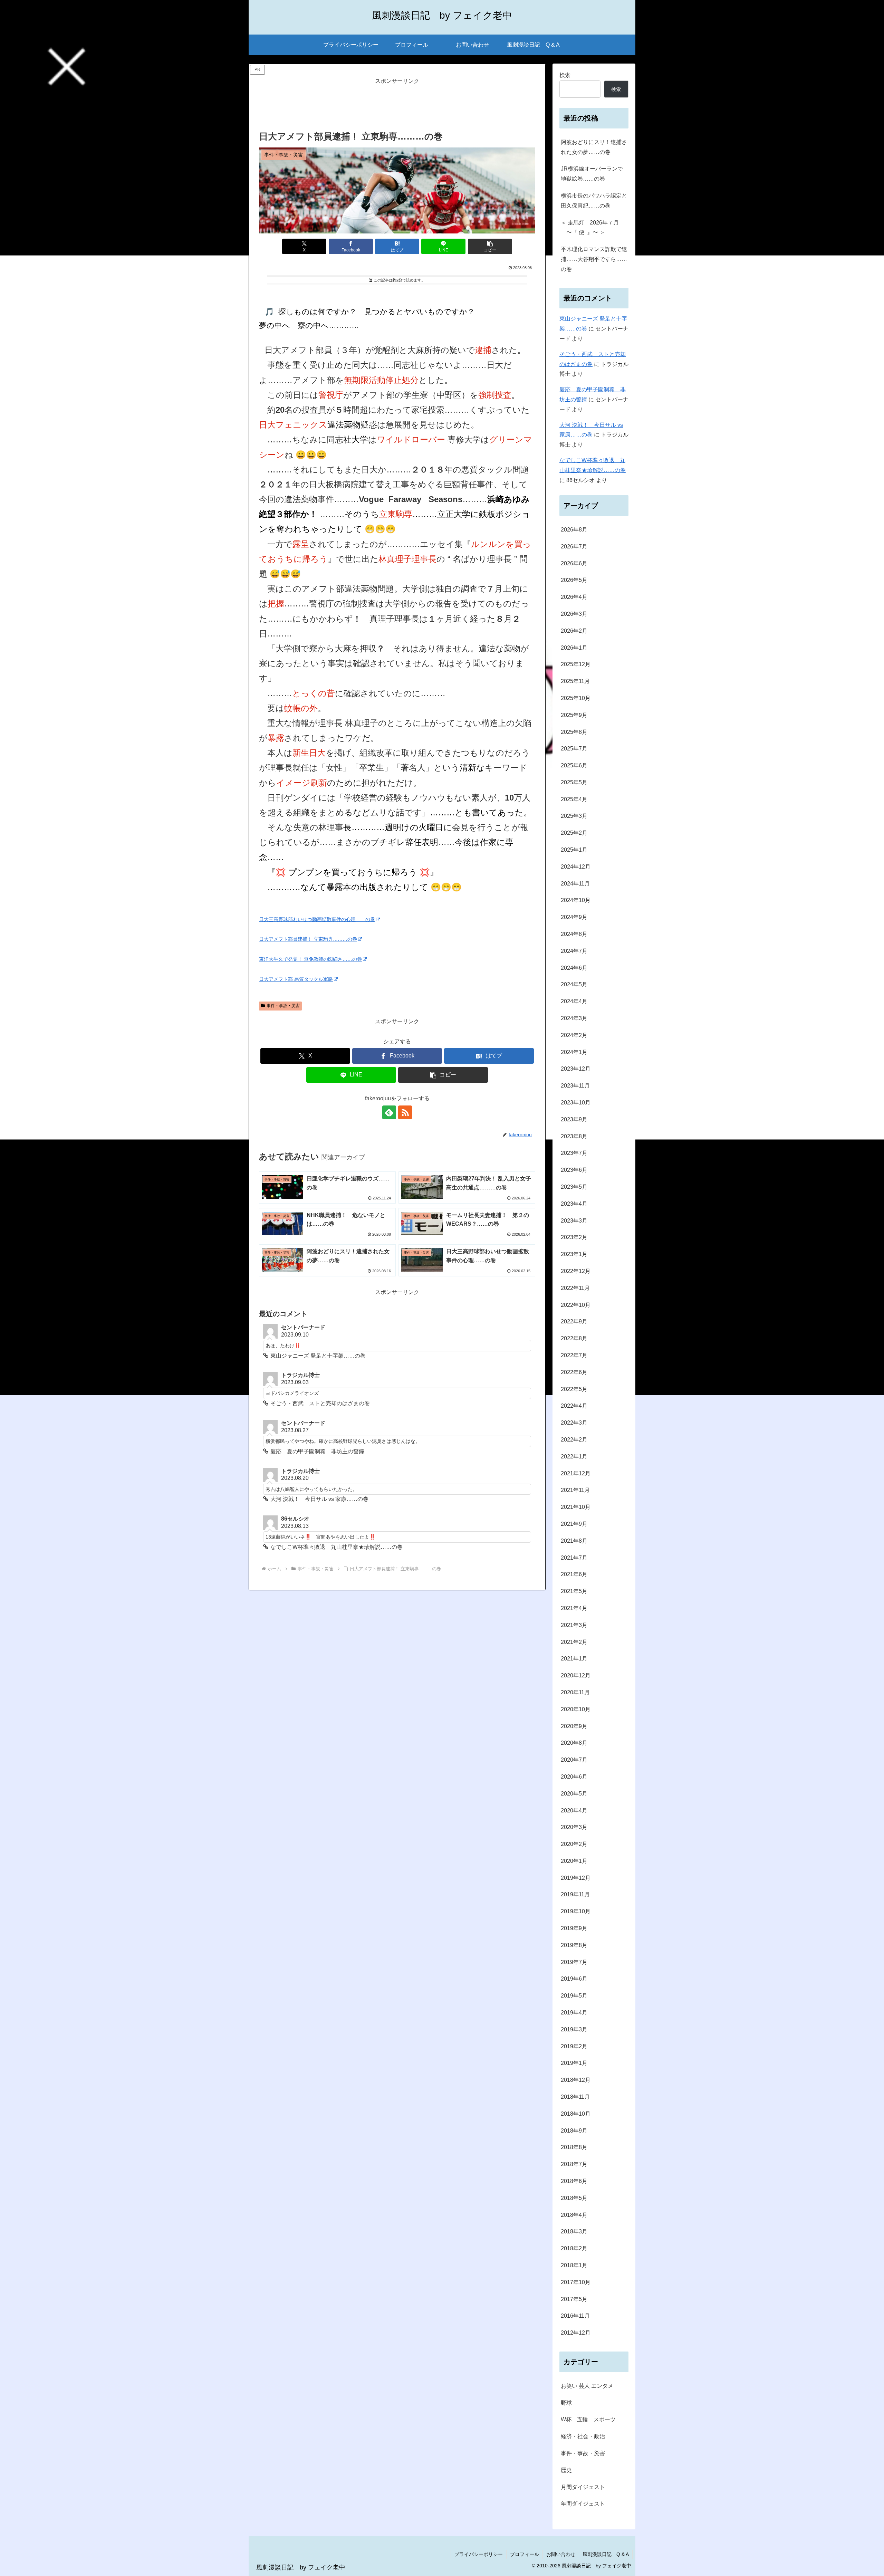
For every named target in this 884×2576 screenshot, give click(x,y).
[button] (490, 246)
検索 (565, 75)
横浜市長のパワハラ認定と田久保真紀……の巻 (594, 201)
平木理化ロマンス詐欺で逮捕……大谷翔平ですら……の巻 (594, 259)
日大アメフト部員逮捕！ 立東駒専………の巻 (308, 939)
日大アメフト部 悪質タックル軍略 (296, 979)
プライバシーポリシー (479, 2554)
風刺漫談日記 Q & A (606, 2554)
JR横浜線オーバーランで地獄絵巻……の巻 (592, 174)
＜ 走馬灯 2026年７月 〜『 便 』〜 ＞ (590, 228)
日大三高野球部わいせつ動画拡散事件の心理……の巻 (317, 919)
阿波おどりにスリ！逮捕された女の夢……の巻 (594, 147)
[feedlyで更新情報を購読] (389, 1112)
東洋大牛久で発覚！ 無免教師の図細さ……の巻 (310, 959)
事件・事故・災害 (283, 1006)
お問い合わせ (561, 2554)
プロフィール (525, 2554)
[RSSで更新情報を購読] (405, 1112)
